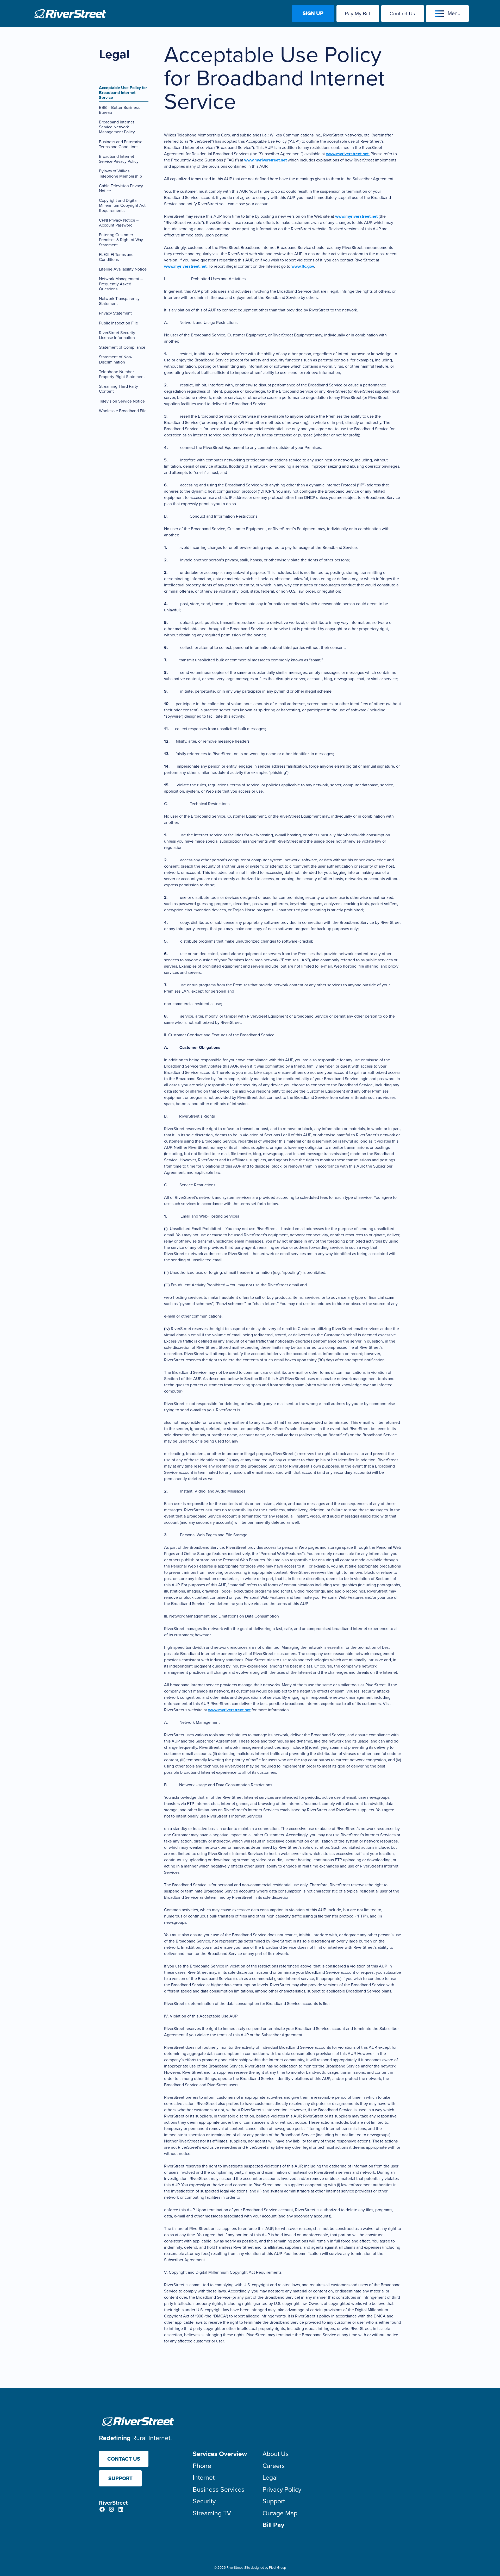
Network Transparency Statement (119, 301)
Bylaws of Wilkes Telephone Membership (120, 173)
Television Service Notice (122, 401)
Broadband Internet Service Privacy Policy (119, 159)
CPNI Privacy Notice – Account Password (119, 223)
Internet (204, 2477)
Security (204, 2501)
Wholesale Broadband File (123, 411)
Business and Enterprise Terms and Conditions (121, 144)
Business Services (219, 2489)
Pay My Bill (357, 14)
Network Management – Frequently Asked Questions (121, 284)
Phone (202, 2466)
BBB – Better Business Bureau (119, 110)
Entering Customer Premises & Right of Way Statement (121, 240)
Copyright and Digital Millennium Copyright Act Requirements (122, 205)
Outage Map (280, 2513)
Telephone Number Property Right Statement (122, 374)
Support (120, 2478)
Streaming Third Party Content (118, 389)
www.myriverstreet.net (265, 160)
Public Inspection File (118, 323)
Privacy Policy (282, 2489)
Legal (270, 2477)
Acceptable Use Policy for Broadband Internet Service (123, 93)
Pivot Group (277, 2568)
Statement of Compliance (122, 347)
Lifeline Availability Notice (123, 269)
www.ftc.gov (303, 266)
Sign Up (313, 13)
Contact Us (402, 14)
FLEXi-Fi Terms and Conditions (116, 257)
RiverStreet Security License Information (117, 335)
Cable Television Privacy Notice (121, 188)
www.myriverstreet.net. (348, 154)
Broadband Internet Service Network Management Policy (117, 127)
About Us (276, 2454)
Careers (274, 2466)
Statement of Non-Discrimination (116, 359)
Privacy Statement (115, 313)
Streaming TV (212, 2513)
